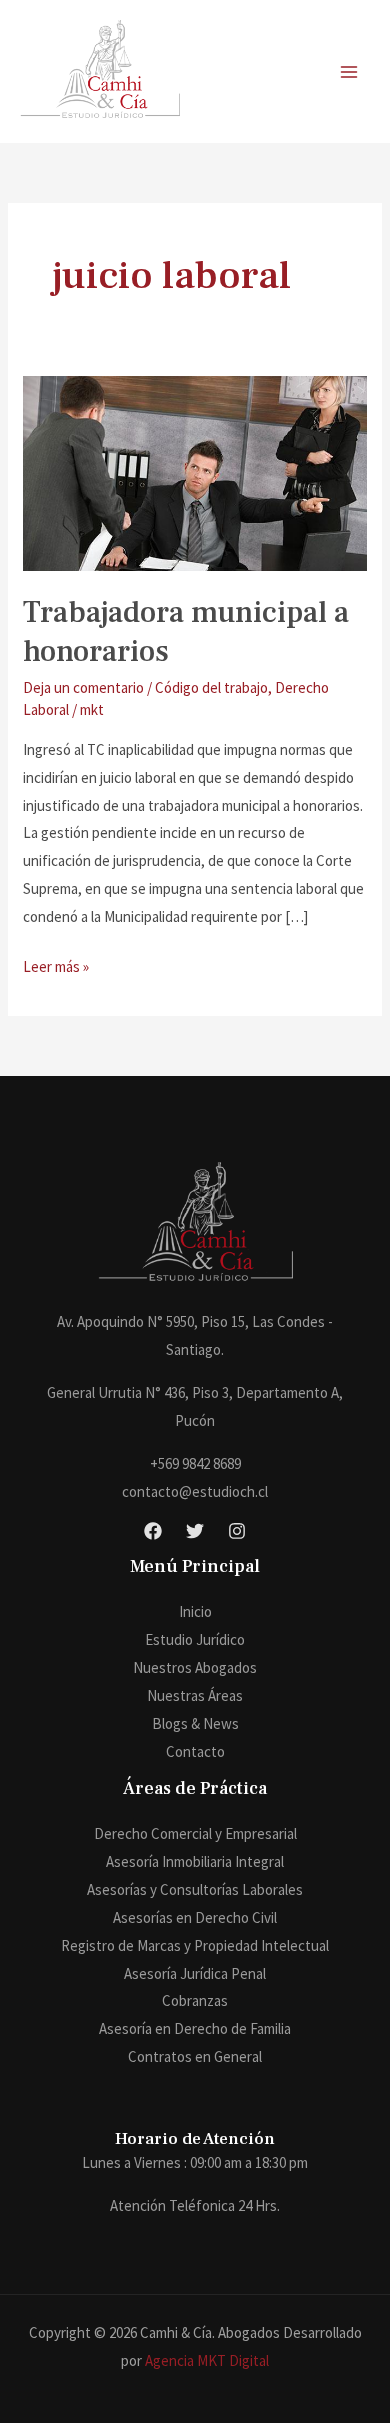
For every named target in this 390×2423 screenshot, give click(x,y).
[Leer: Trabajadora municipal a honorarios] (195, 471)
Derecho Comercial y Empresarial (195, 1833)
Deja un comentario (83, 687)
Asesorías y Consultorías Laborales (195, 1889)
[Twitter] (195, 1531)
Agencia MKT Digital (207, 2360)
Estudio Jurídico (195, 1639)
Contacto (195, 1751)
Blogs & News (195, 1723)
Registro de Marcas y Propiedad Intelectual (195, 1945)
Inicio (195, 1611)
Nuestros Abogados (195, 1667)
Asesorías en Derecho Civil (195, 1917)
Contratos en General (195, 2056)
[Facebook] (153, 1531)
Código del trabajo (211, 687)
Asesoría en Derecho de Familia (195, 2028)
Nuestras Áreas (195, 1695)
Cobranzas (195, 2000)
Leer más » (56, 964)
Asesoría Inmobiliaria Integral (195, 1861)
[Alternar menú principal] (349, 71)
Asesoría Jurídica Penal (195, 1973)
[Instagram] (237, 1531)
